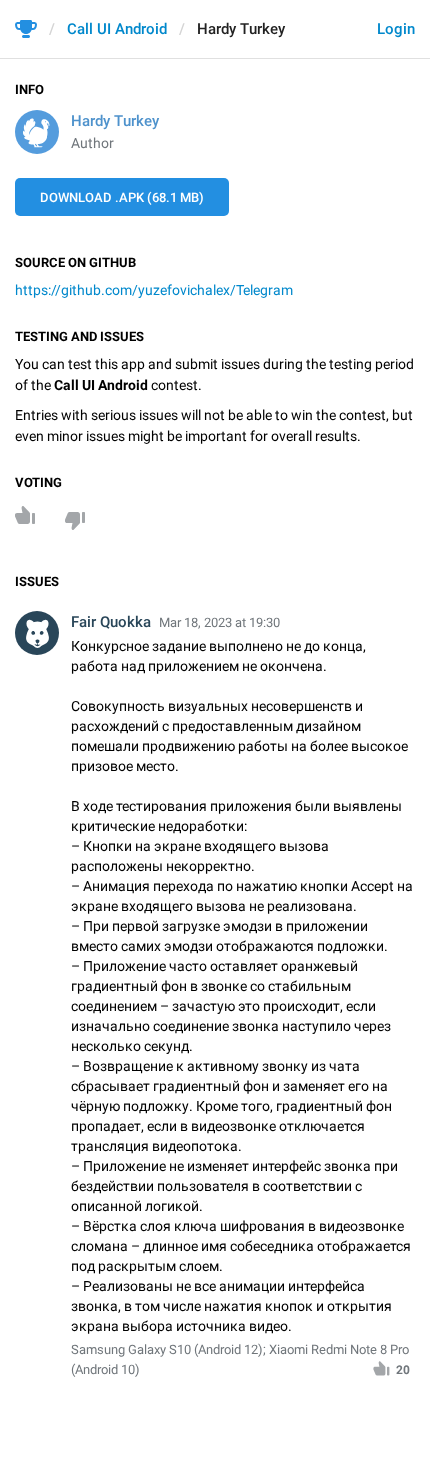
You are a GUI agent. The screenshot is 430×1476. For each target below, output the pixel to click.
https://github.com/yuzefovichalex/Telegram (154, 290)
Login (396, 29)
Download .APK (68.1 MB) (122, 197)
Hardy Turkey (115, 121)
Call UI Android (117, 29)
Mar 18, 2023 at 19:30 (219, 622)
